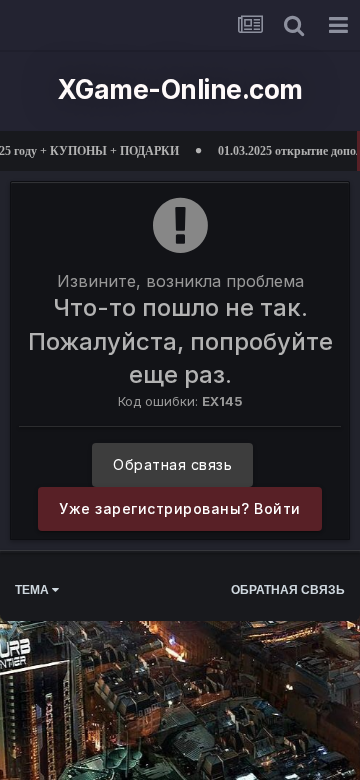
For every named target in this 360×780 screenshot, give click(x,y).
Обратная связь (172, 464)
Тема (33, 590)
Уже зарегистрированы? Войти (180, 508)
